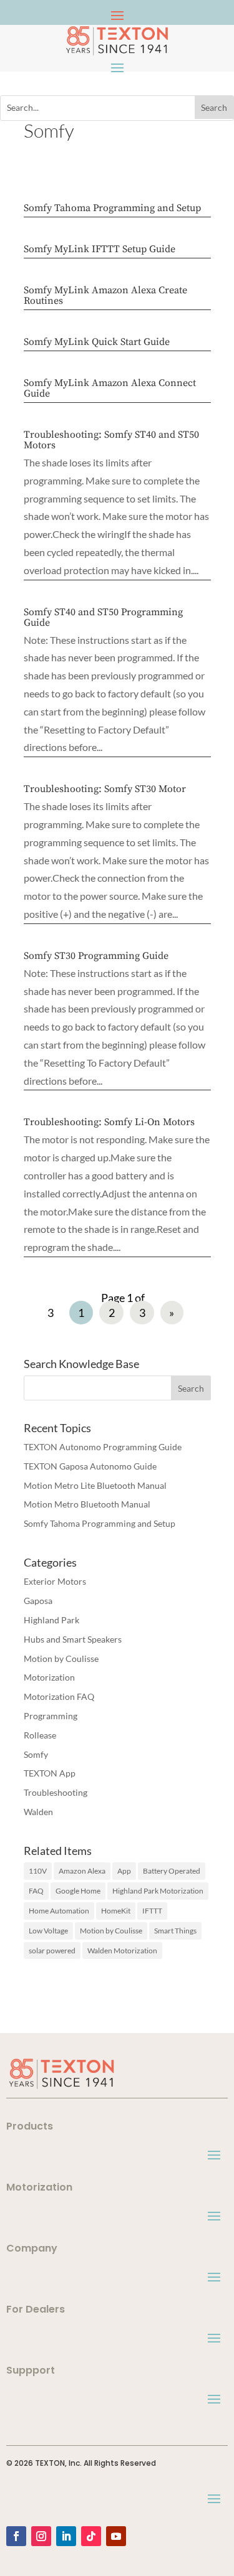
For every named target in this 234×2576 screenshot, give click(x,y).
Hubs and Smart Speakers (73, 1639)
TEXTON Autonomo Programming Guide (103, 1447)
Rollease (40, 1735)
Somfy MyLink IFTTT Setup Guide (100, 249)
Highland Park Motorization (158, 1891)
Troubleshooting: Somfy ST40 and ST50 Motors (111, 440)
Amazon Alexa (82, 1871)
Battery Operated (172, 1871)
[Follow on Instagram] (41, 2536)
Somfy (36, 1754)
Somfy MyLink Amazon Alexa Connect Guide (110, 388)
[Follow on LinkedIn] (66, 2536)
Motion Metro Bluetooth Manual (87, 1504)
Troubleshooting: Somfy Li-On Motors (109, 1122)
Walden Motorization (122, 1951)
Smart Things (175, 1931)
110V (38, 1871)
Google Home (78, 1891)
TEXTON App (50, 1773)
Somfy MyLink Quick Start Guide (97, 342)
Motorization (49, 1677)
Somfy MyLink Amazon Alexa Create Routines (105, 295)
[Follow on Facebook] (16, 2536)
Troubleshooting (56, 1792)
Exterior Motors (55, 1581)
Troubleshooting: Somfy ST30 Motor (105, 789)
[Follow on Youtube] (116, 2536)
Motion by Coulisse (61, 1658)
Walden (38, 1812)
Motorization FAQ (59, 1696)
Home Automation (59, 1911)
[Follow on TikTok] (91, 2536)
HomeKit (116, 1911)
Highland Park (51, 1620)
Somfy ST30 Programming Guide (96, 956)
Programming (51, 1716)
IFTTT (152, 1911)
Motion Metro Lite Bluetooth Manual (95, 1485)
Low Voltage (48, 1931)
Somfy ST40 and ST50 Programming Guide (103, 617)
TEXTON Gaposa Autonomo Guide (90, 1466)
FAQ (36, 1891)
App (124, 1871)
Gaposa (38, 1601)
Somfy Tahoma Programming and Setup (112, 208)
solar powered (52, 1951)
